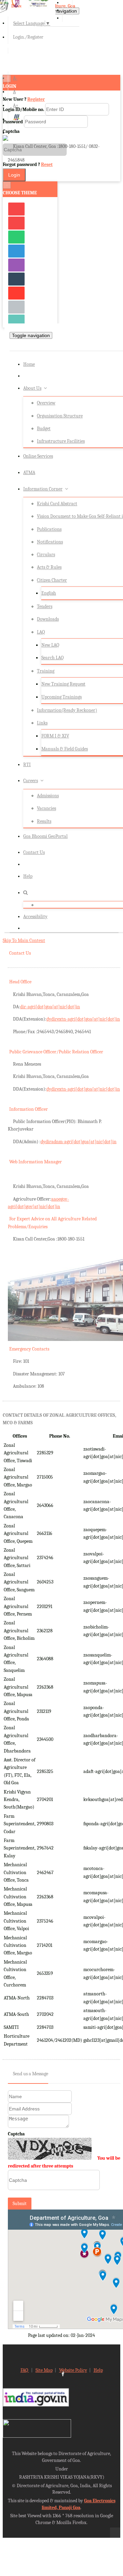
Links (42, 723)
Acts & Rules (49, 567)
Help (28, 876)
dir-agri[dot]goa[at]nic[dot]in (50, 1007)
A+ (16, 105)
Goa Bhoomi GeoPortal (45, 836)
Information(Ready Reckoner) (67, 710)
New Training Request (63, 684)
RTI (27, 765)
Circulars (46, 555)
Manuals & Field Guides (65, 749)
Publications (49, 529)
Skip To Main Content (24, 940)
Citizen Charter (52, 580)
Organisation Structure (60, 416)
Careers (31, 781)
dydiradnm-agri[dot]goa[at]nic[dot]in (79, 1142)
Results (44, 821)
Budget (44, 428)
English (49, 593)
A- (15, 78)
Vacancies (46, 808)
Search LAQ (52, 658)
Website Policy (73, 2370)
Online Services (38, 456)
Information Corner (43, 489)
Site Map (44, 2370)
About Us (32, 388)
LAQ (41, 632)
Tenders (45, 606)
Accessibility (35, 917)
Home (29, 364)
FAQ (25, 2370)
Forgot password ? (28, 164)
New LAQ (50, 645)
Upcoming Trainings (61, 697)
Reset (47, 164)
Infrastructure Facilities (61, 441)
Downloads (48, 619)
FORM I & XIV (55, 736)
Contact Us (34, 852)
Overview (46, 403)
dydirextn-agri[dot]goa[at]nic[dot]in (83, 1019)
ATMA (29, 473)
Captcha (16, 2134)
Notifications (50, 542)
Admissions (48, 796)
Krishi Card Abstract (57, 504)
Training (46, 671)
